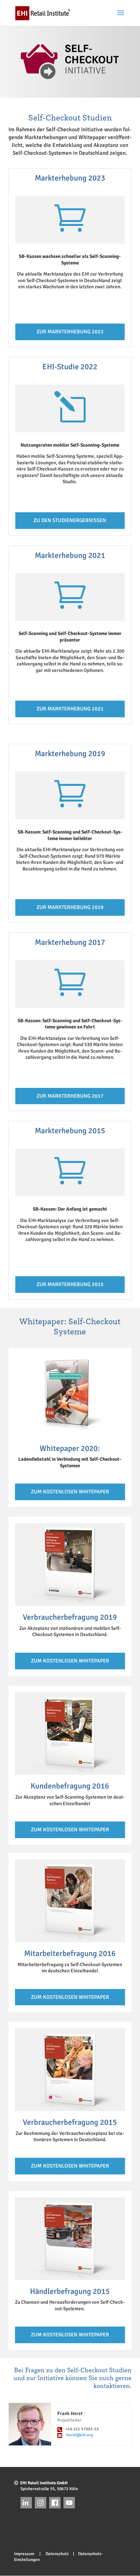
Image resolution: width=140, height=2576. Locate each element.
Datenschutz (55, 2554)
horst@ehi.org (80, 2435)
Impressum (26, 2554)
